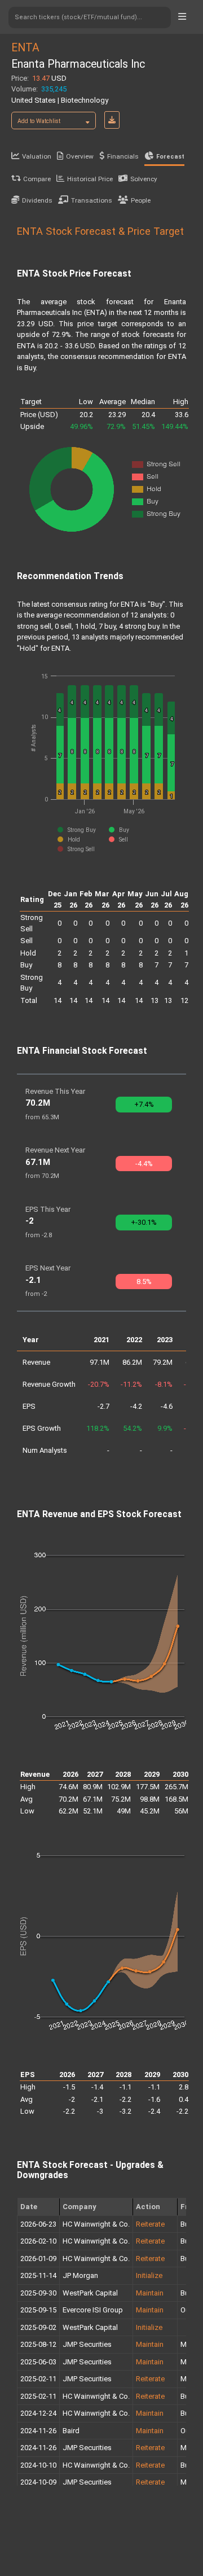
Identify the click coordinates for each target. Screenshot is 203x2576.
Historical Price (90, 179)
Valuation (37, 156)
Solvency (144, 179)
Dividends (37, 200)
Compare (37, 179)
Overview (80, 156)
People (141, 200)
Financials (123, 156)
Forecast (170, 157)
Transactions (92, 200)
